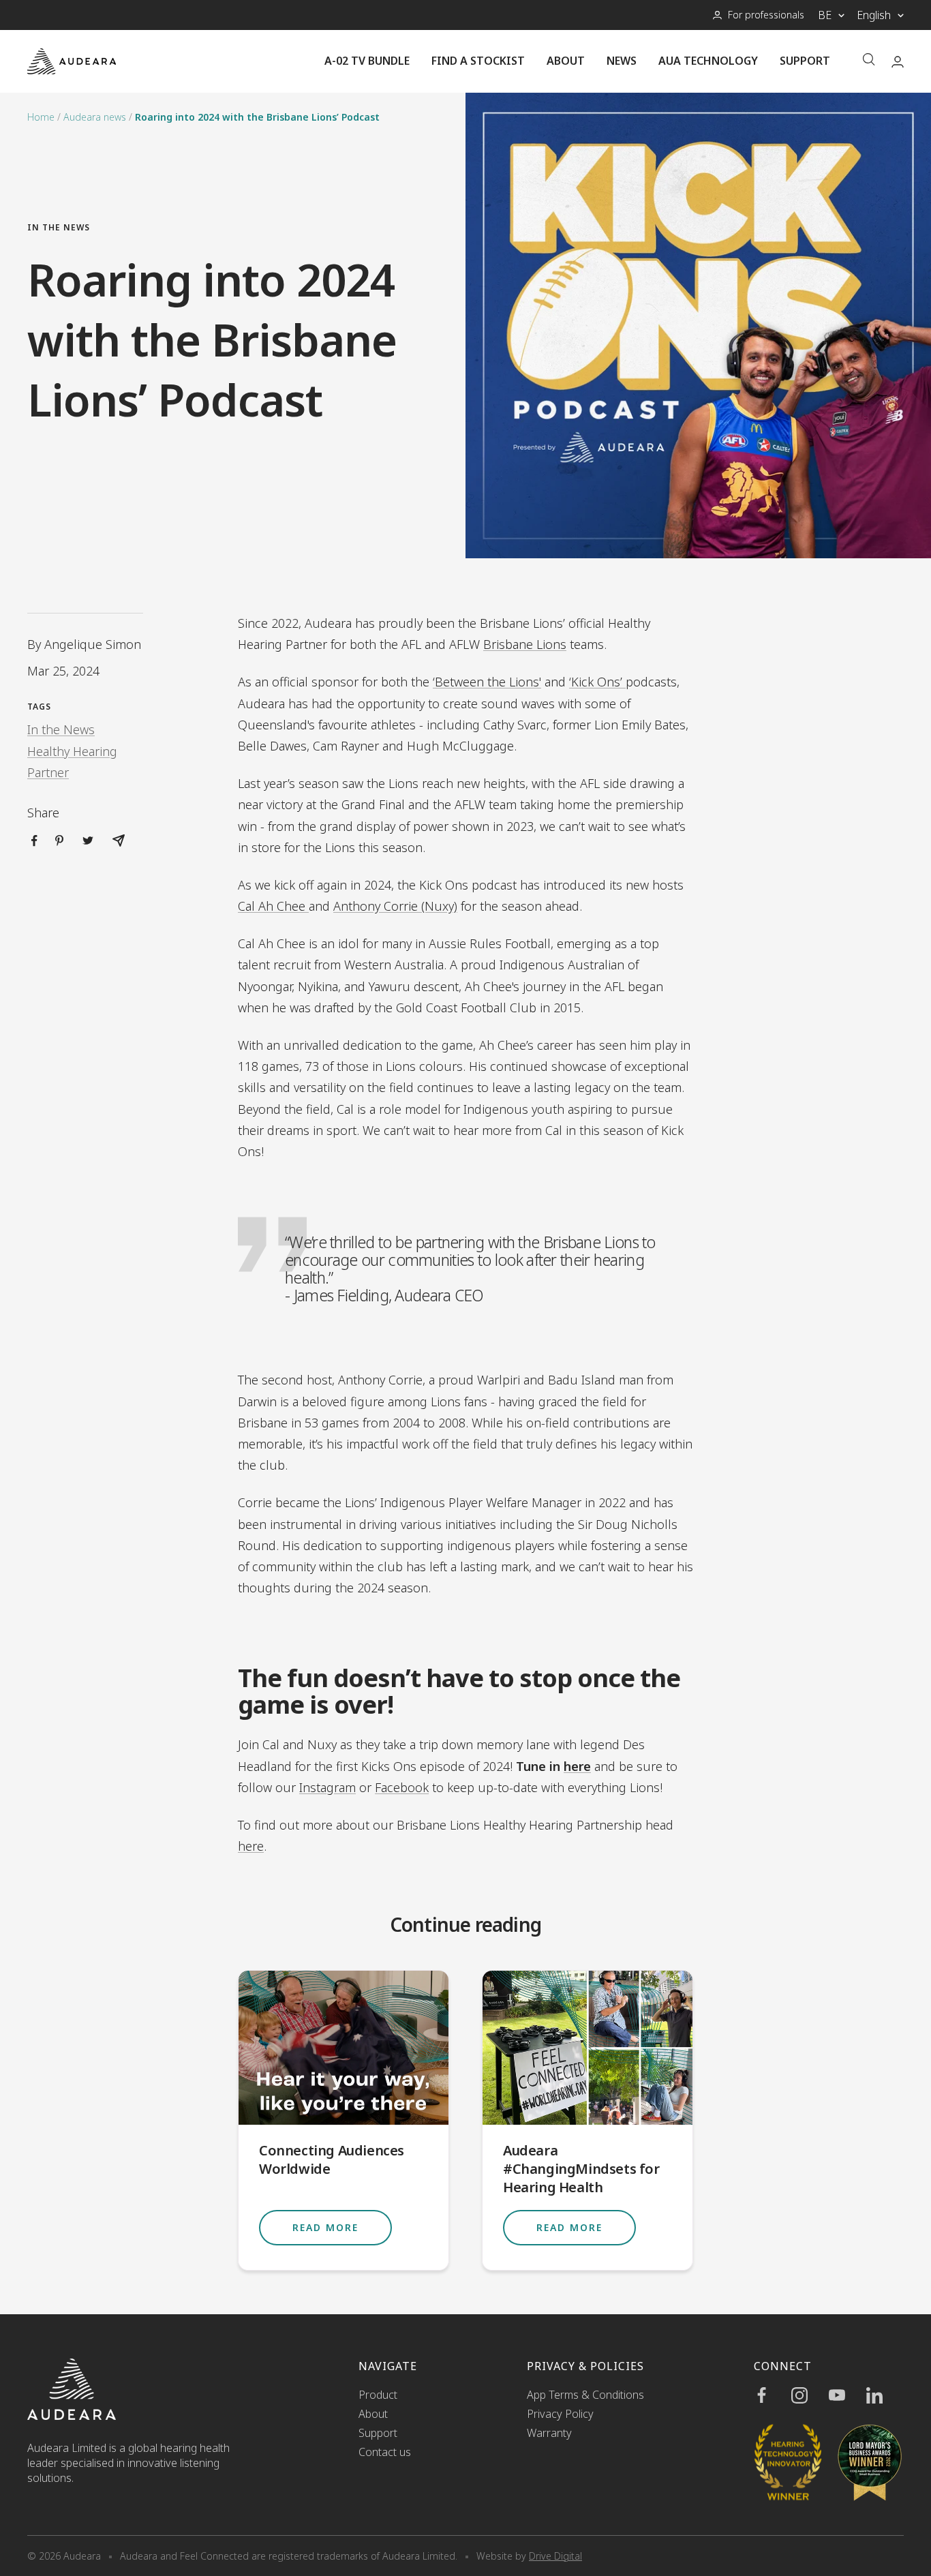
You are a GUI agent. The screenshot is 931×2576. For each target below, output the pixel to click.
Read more (325, 2227)
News (622, 61)
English (874, 15)
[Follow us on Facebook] (773, 2395)
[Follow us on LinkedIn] (885, 2395)
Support (805, 61)
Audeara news (95, 117)
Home (41, 117)
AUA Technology (708, 61)
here (577, 1766)
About (566, 61)
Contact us (385, 2452)
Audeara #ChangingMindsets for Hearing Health (581, 2169)
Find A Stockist (478, 61)
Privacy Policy (560, 2414)
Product (378, 2395)
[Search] (869, 61)
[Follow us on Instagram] (810, 2395)
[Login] (898, 62)
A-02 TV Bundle (367, 61)
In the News (59, 227)
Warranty (549, 2433)
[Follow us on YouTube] (848, 2395)
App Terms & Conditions (585, 2395)
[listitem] (34, 841)
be (825, 15)
